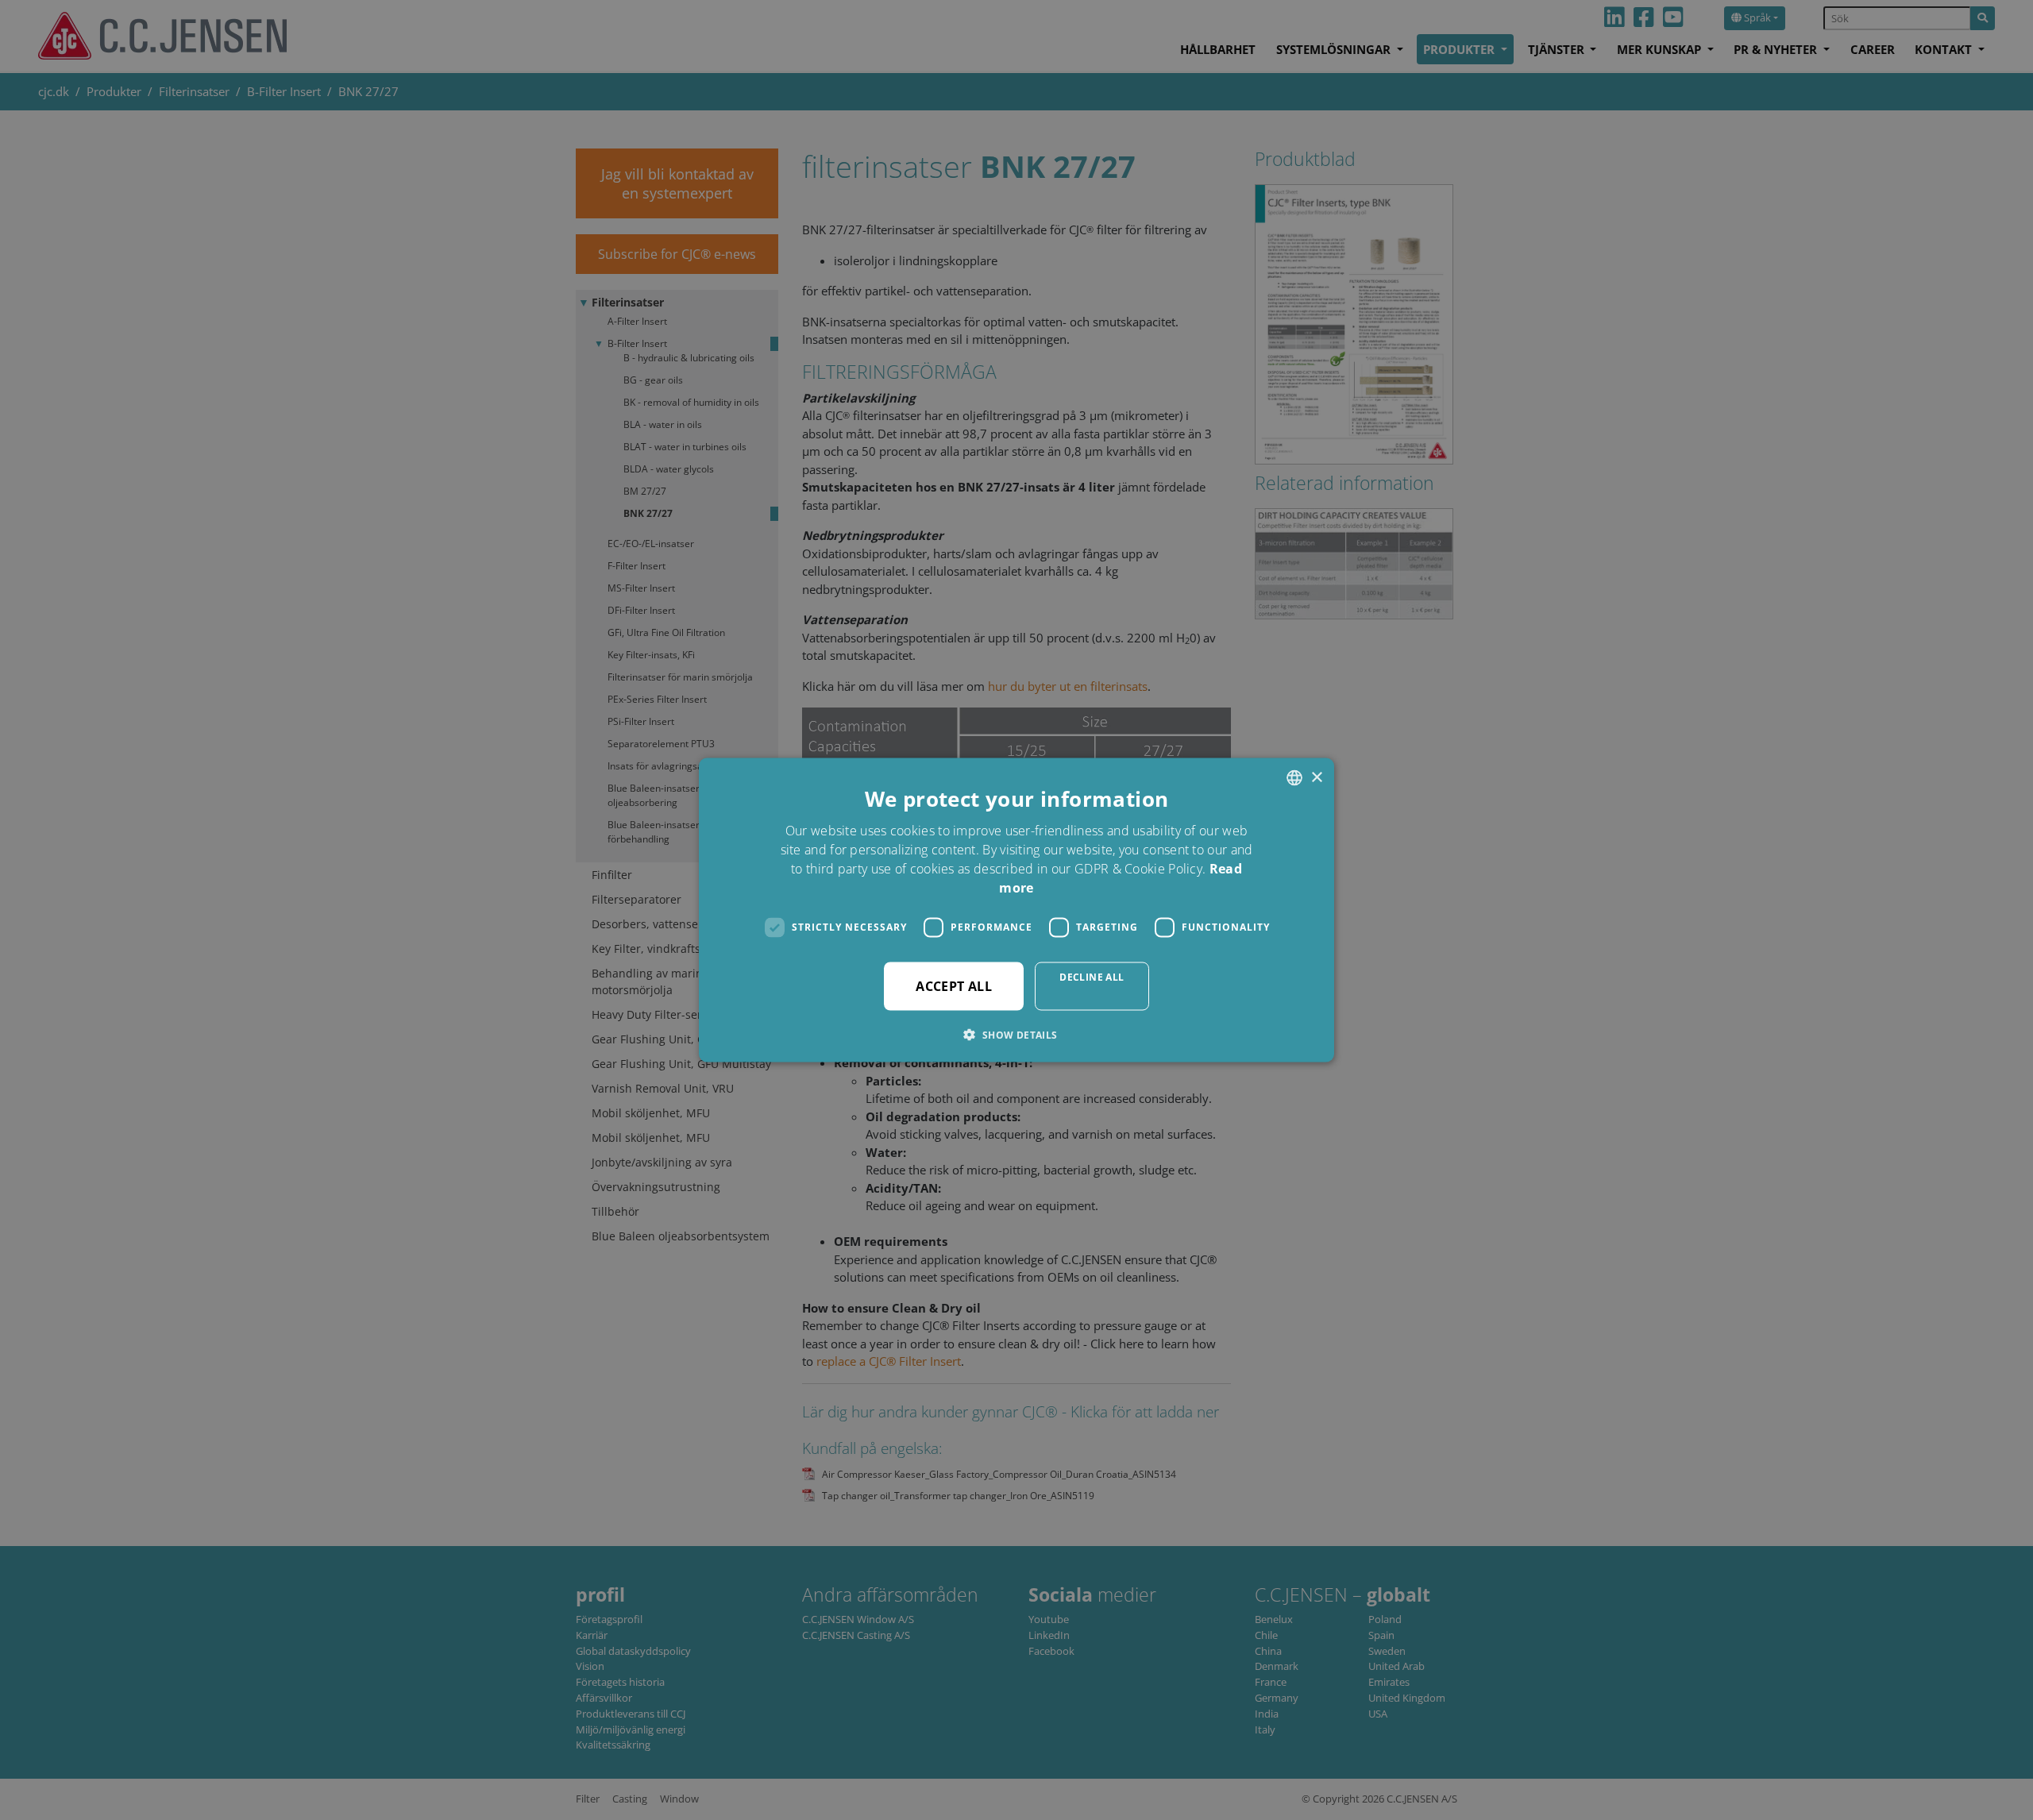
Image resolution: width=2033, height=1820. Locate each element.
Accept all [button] (954, 985)
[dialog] (1016, 910)
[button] (1016, 1034)
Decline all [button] (1092, 976)
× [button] (1316, 777)
